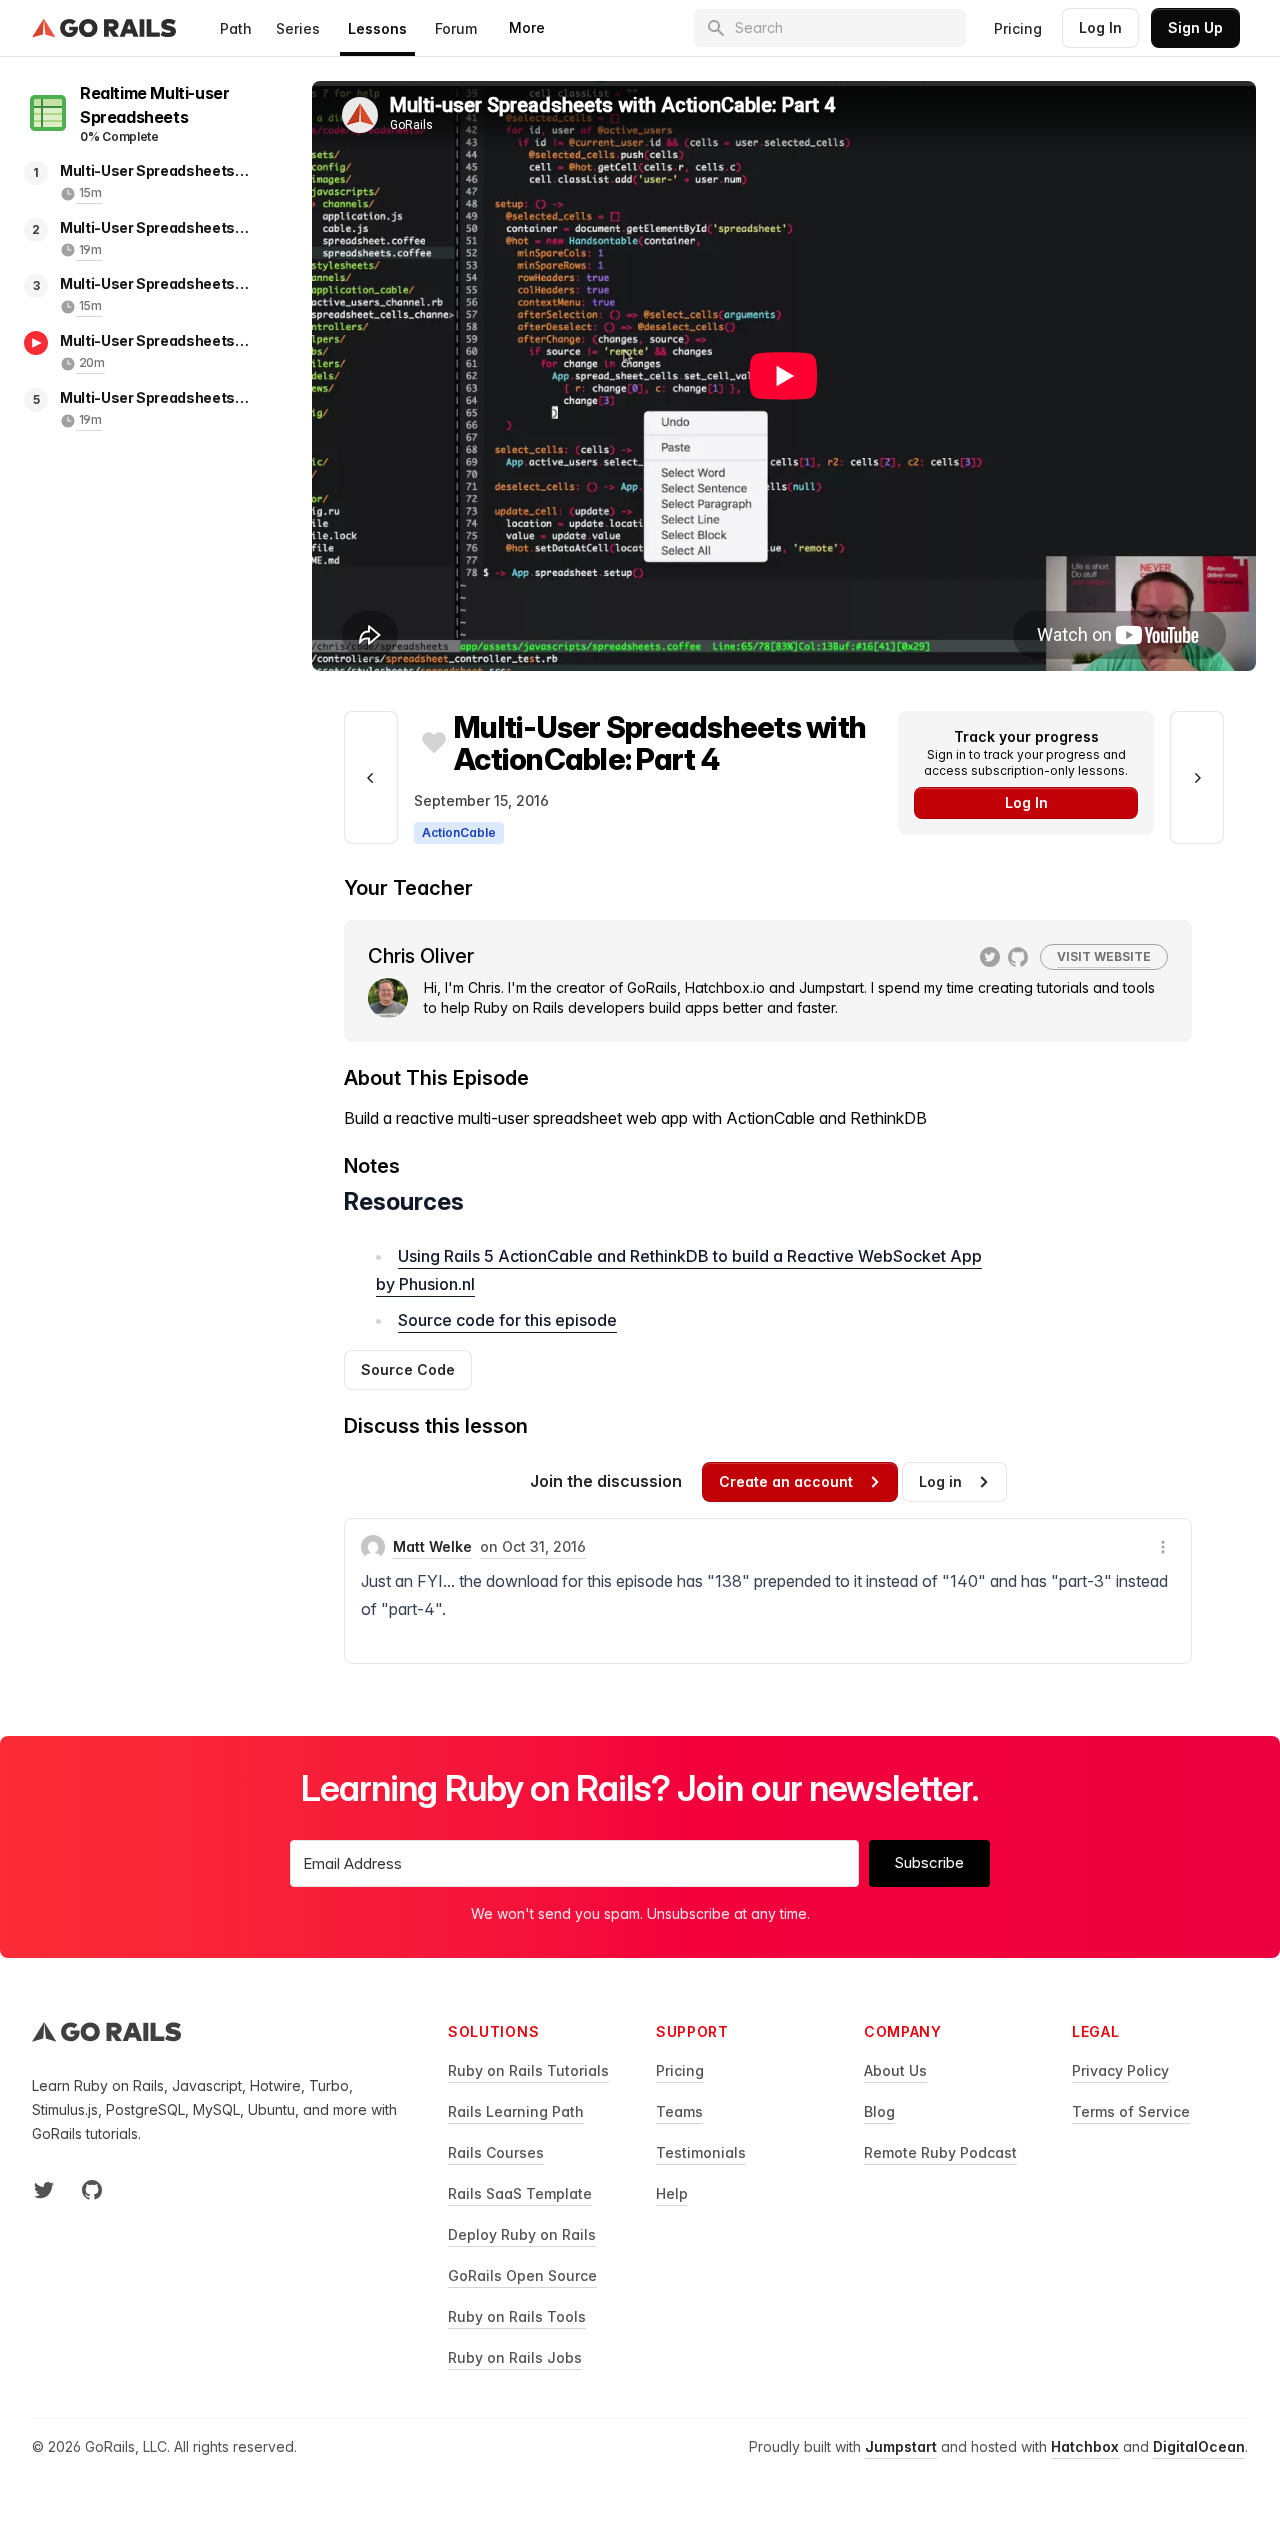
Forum (456, 28)
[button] (1163, 1547)
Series (298, 28)
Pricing (1018, 28)
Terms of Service (1131, 2111)
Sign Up (1195, 27)
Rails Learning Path (516, 2111)
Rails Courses (496, 2152)
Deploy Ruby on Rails (522, 2234)
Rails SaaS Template (520, 2193)
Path (236, 28)
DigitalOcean (1199, 2446)
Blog (879, 2111)
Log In (1100, 27)
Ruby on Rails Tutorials (528, 2070)
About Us (895, 2070)
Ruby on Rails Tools (517, 2316)
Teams (679, 2111)
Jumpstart (901, 2446)
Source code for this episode (507, 1320)
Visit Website (1104, 956)
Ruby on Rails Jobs (515, 2357)
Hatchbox (1085, 2446)
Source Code (408, 1369)
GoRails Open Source (522, 2275)
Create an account (786, 1481)
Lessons (377, 28)
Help (672, 2193)
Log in (940, 1481)
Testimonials (701, 2152)
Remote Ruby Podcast (940, 2152)
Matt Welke (432, 1546)
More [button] (527, 27)
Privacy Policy (1120, 2070)
